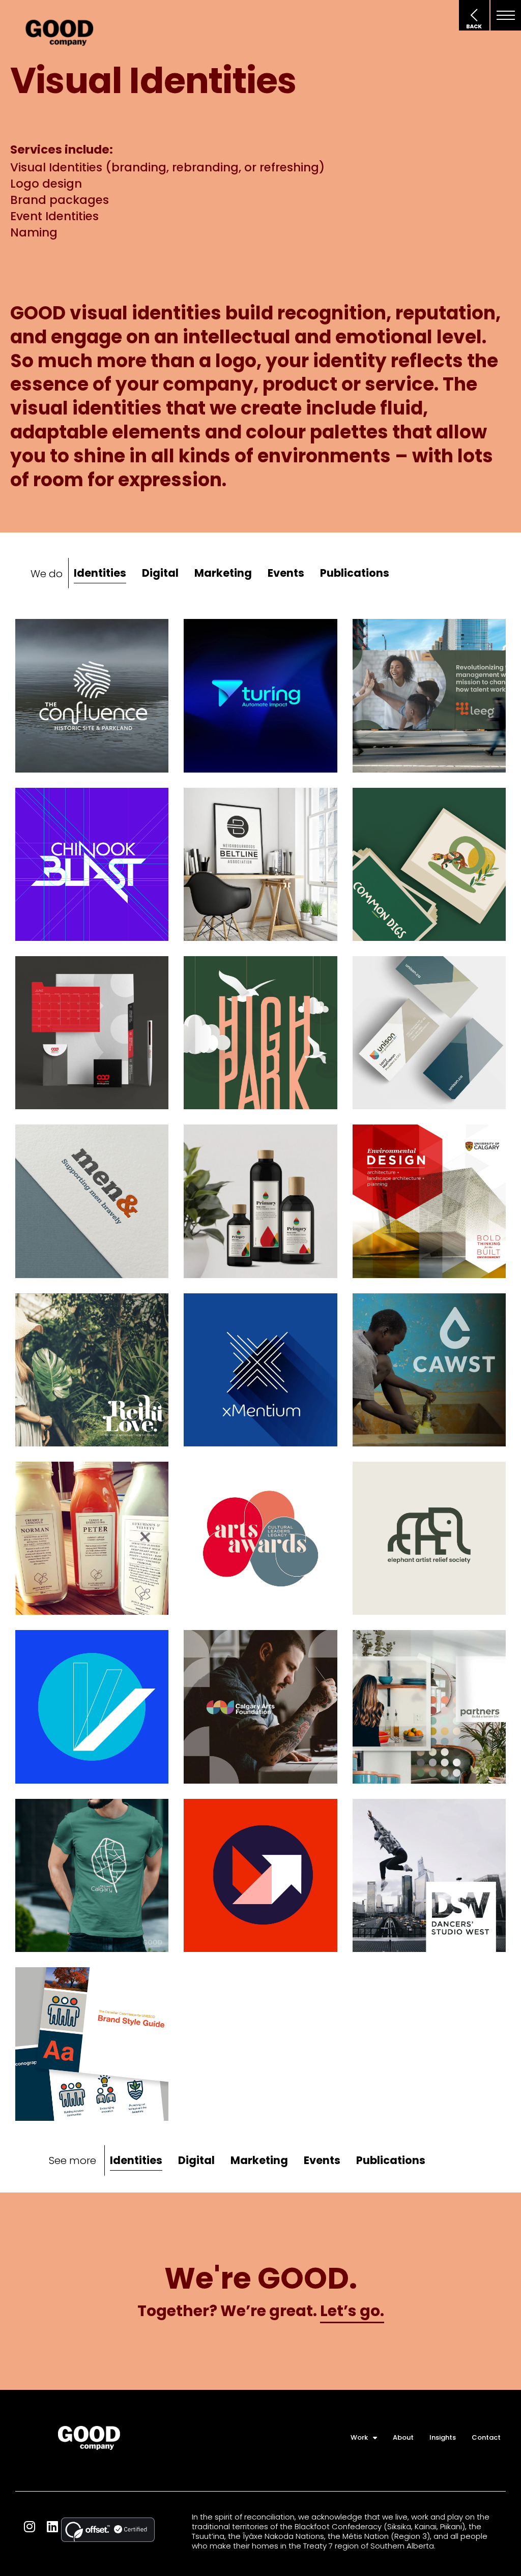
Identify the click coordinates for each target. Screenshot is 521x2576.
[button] (506, 15)
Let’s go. (352, 2311)
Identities (100, 573)
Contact (486, 2437)
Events (286, 573)
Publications (355, 573)
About (403, 2437)
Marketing (223, 573)
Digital (160, 573)
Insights (443, 2437)
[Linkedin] (52, 2526)
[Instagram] (29, 2526)
